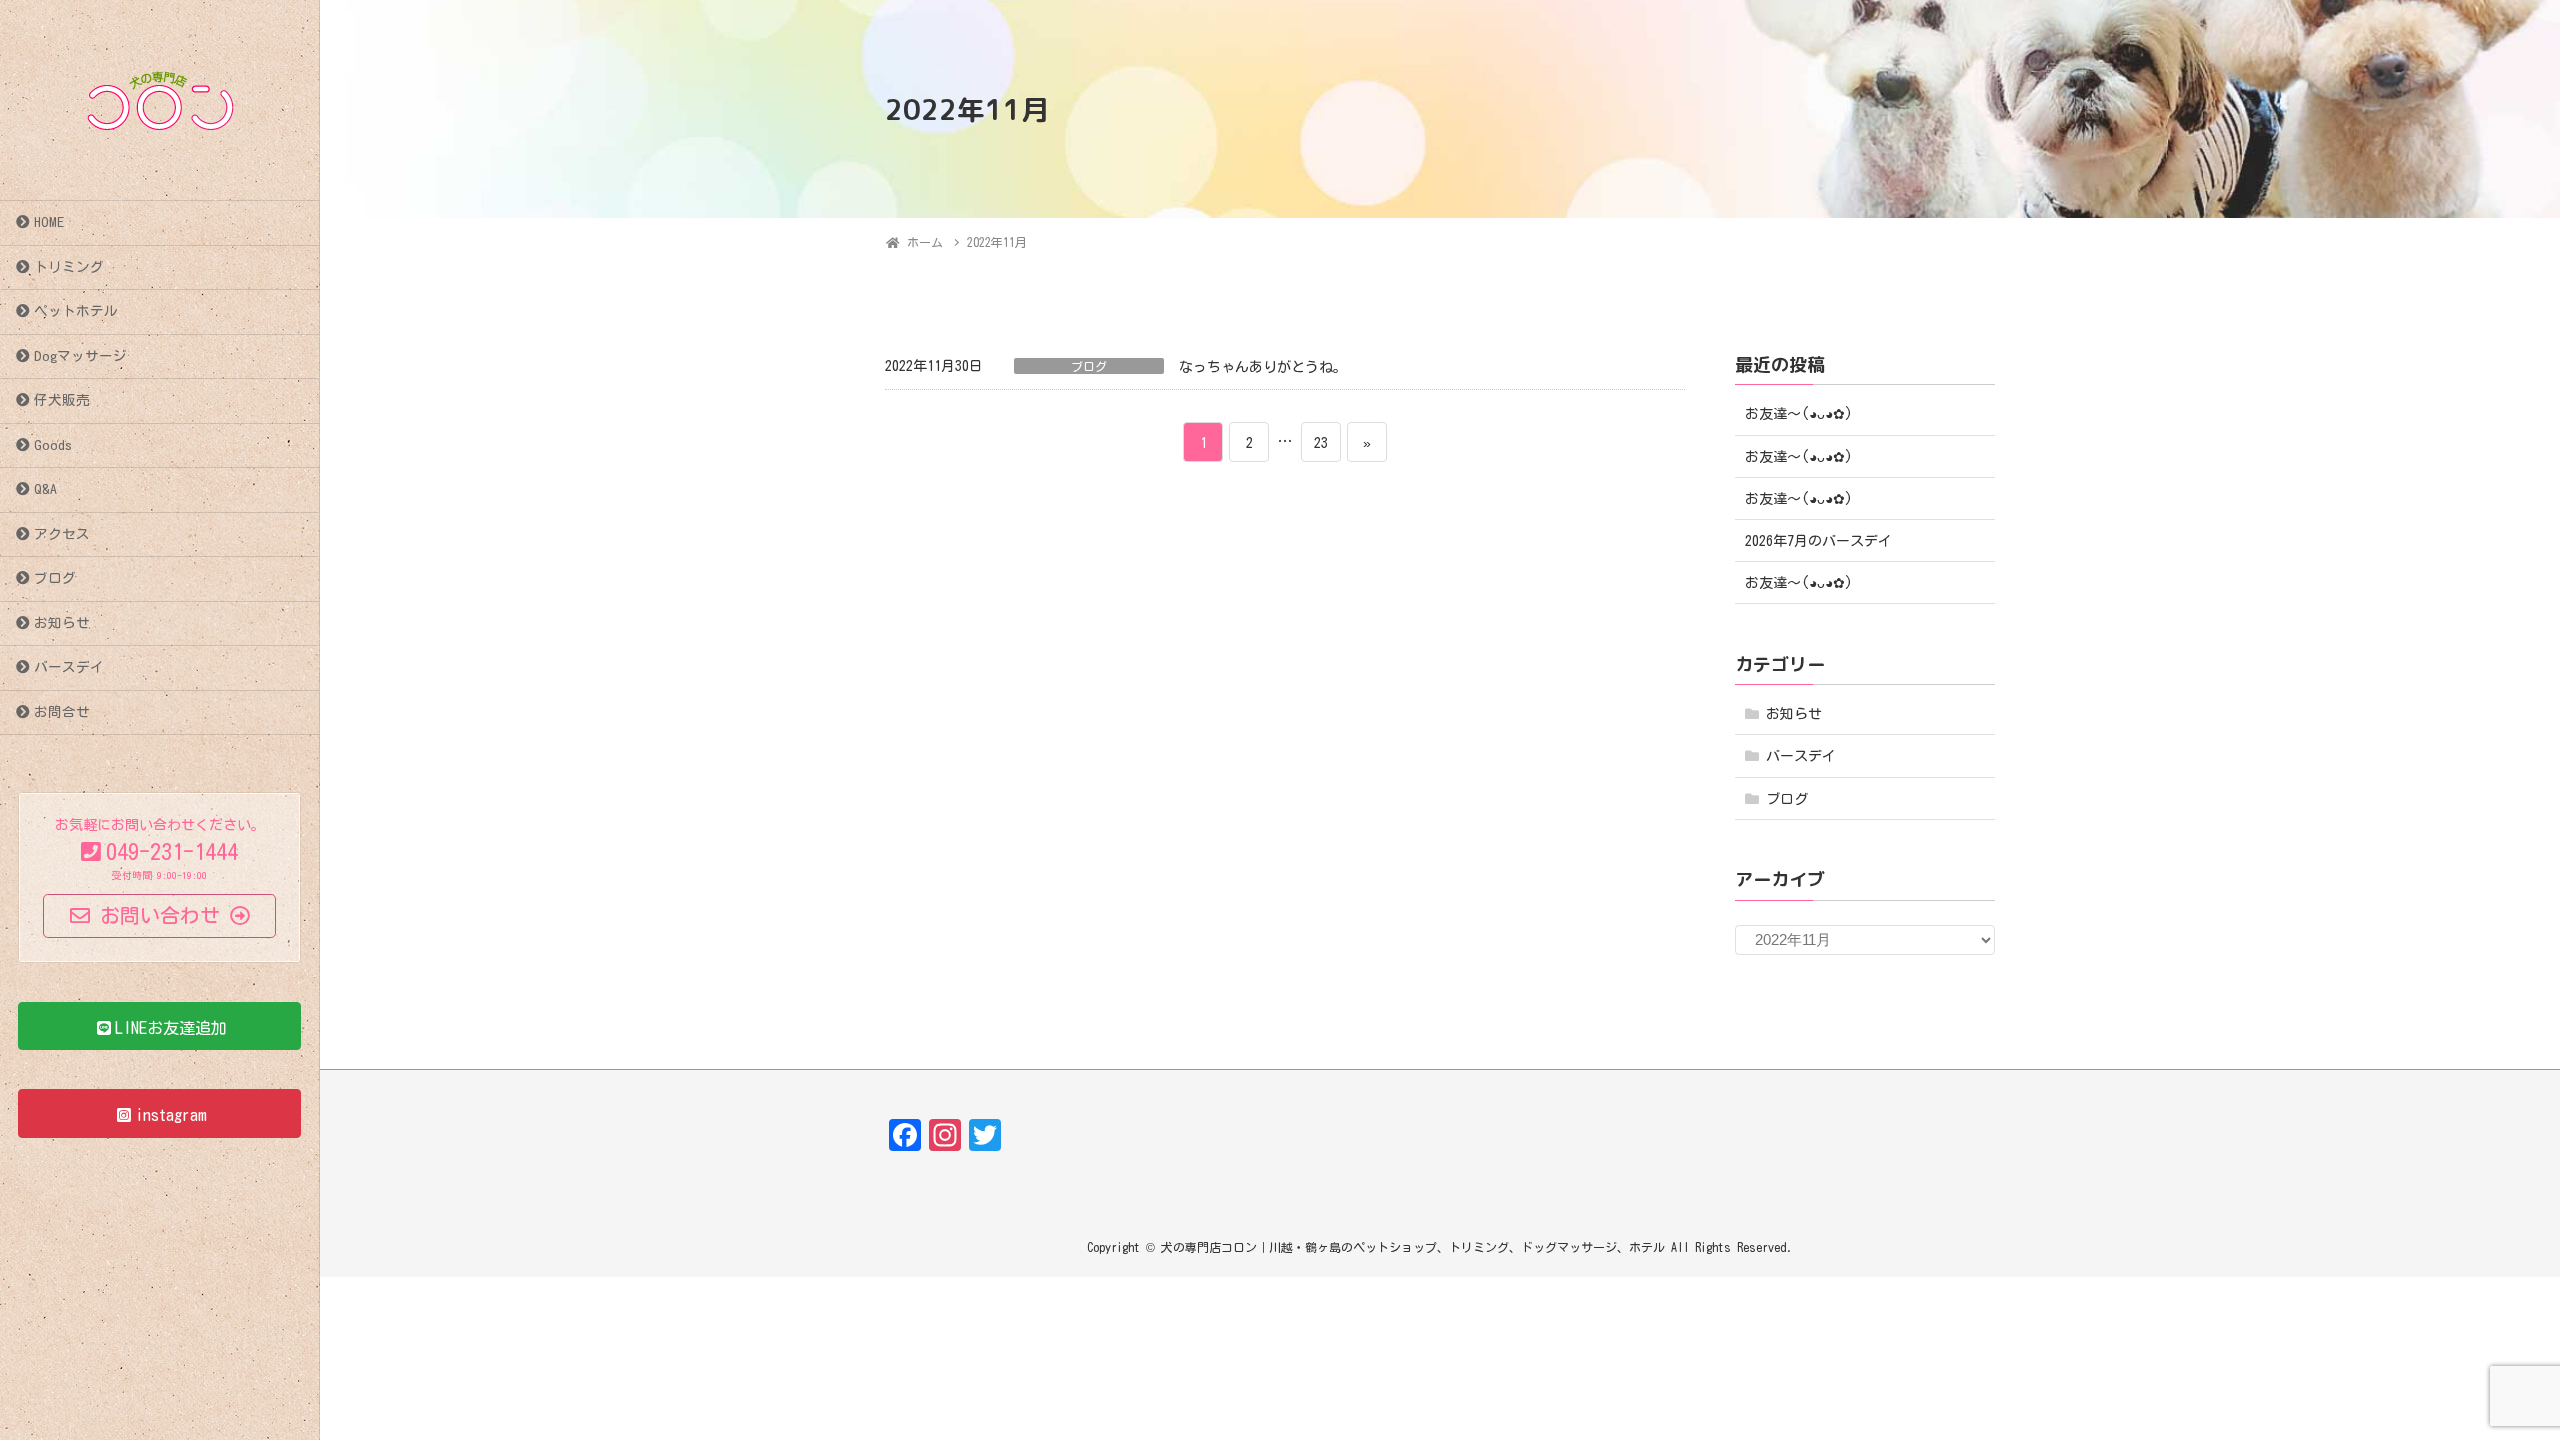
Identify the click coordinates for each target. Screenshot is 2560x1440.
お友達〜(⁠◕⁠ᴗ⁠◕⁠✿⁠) (1799, 414)
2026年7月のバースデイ (1818, 541)
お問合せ (62, 712)
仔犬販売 (62, 400)
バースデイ (69, 667)
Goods (53, 445)
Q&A (45, 489)
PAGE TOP (2485, 1379)
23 (1320, 448)
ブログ (55, 578)
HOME (49, 222)
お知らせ (62, 623)
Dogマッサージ (80, 356)
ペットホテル (76, 311)
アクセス (62, 534)
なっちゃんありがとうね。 (1263, 367)
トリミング (69, 267)
